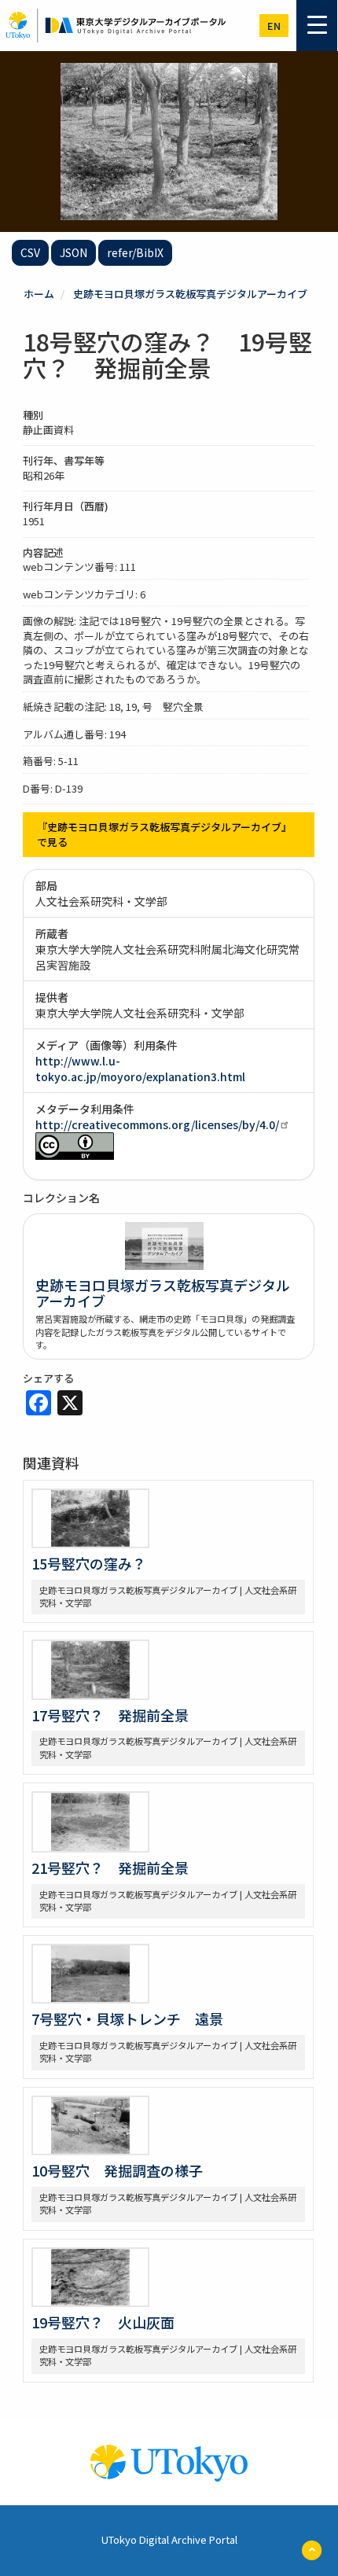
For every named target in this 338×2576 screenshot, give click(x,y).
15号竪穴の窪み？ (89, 1563)
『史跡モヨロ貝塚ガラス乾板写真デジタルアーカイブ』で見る (164, 834)
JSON (73, 252)
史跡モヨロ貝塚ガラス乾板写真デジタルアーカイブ (190, 294)
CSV (30, 252)
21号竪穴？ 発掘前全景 (110, 1868)
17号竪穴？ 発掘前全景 (110, 1715)
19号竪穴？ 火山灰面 (103, 2322)
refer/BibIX (135, 252)
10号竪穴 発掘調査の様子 (117, 2170)
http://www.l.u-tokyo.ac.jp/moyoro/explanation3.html (140, 1069)
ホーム (39, 294)
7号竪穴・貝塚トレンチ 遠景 (127, 2018)
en (274, 26)
